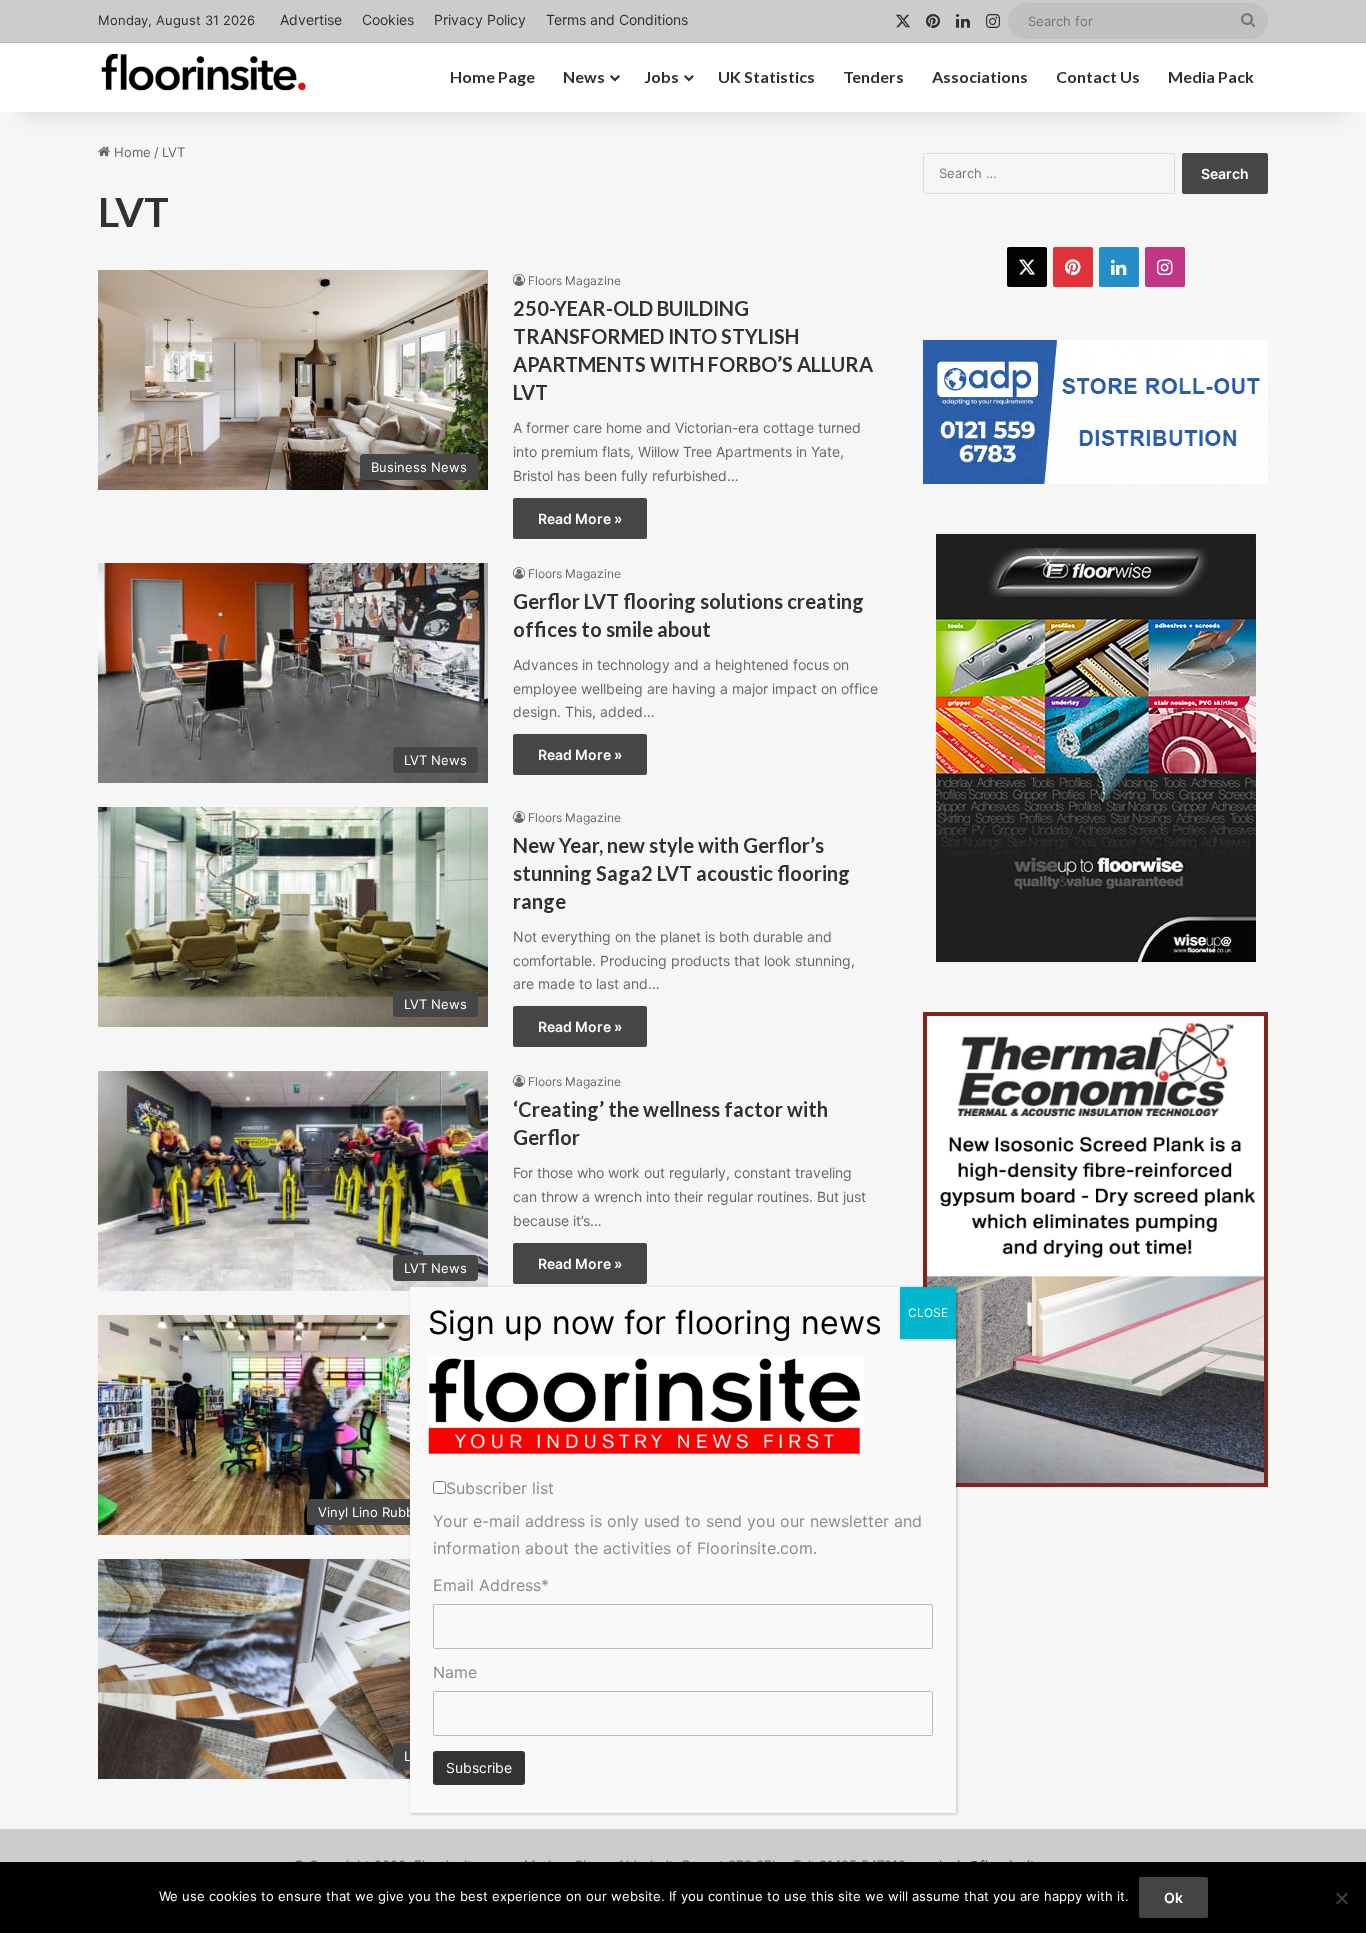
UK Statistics (766, 76)
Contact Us (1098, 76)
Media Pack (1211, 76)
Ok (1173, 1897)
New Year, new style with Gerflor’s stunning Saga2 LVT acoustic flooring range (681, 873)
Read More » (580, 518)
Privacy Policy (480, 19)
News (584, 76)
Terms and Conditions (617, 19)
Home (130, 152)
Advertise (311, 19)
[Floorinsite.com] (203, 72)
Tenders (873, 76)
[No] (1341, 1898)
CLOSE (928, 1312)
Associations (980, 76)
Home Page (492, 76)
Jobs (661, 76)
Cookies (388, 19)
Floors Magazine (574, 280)
